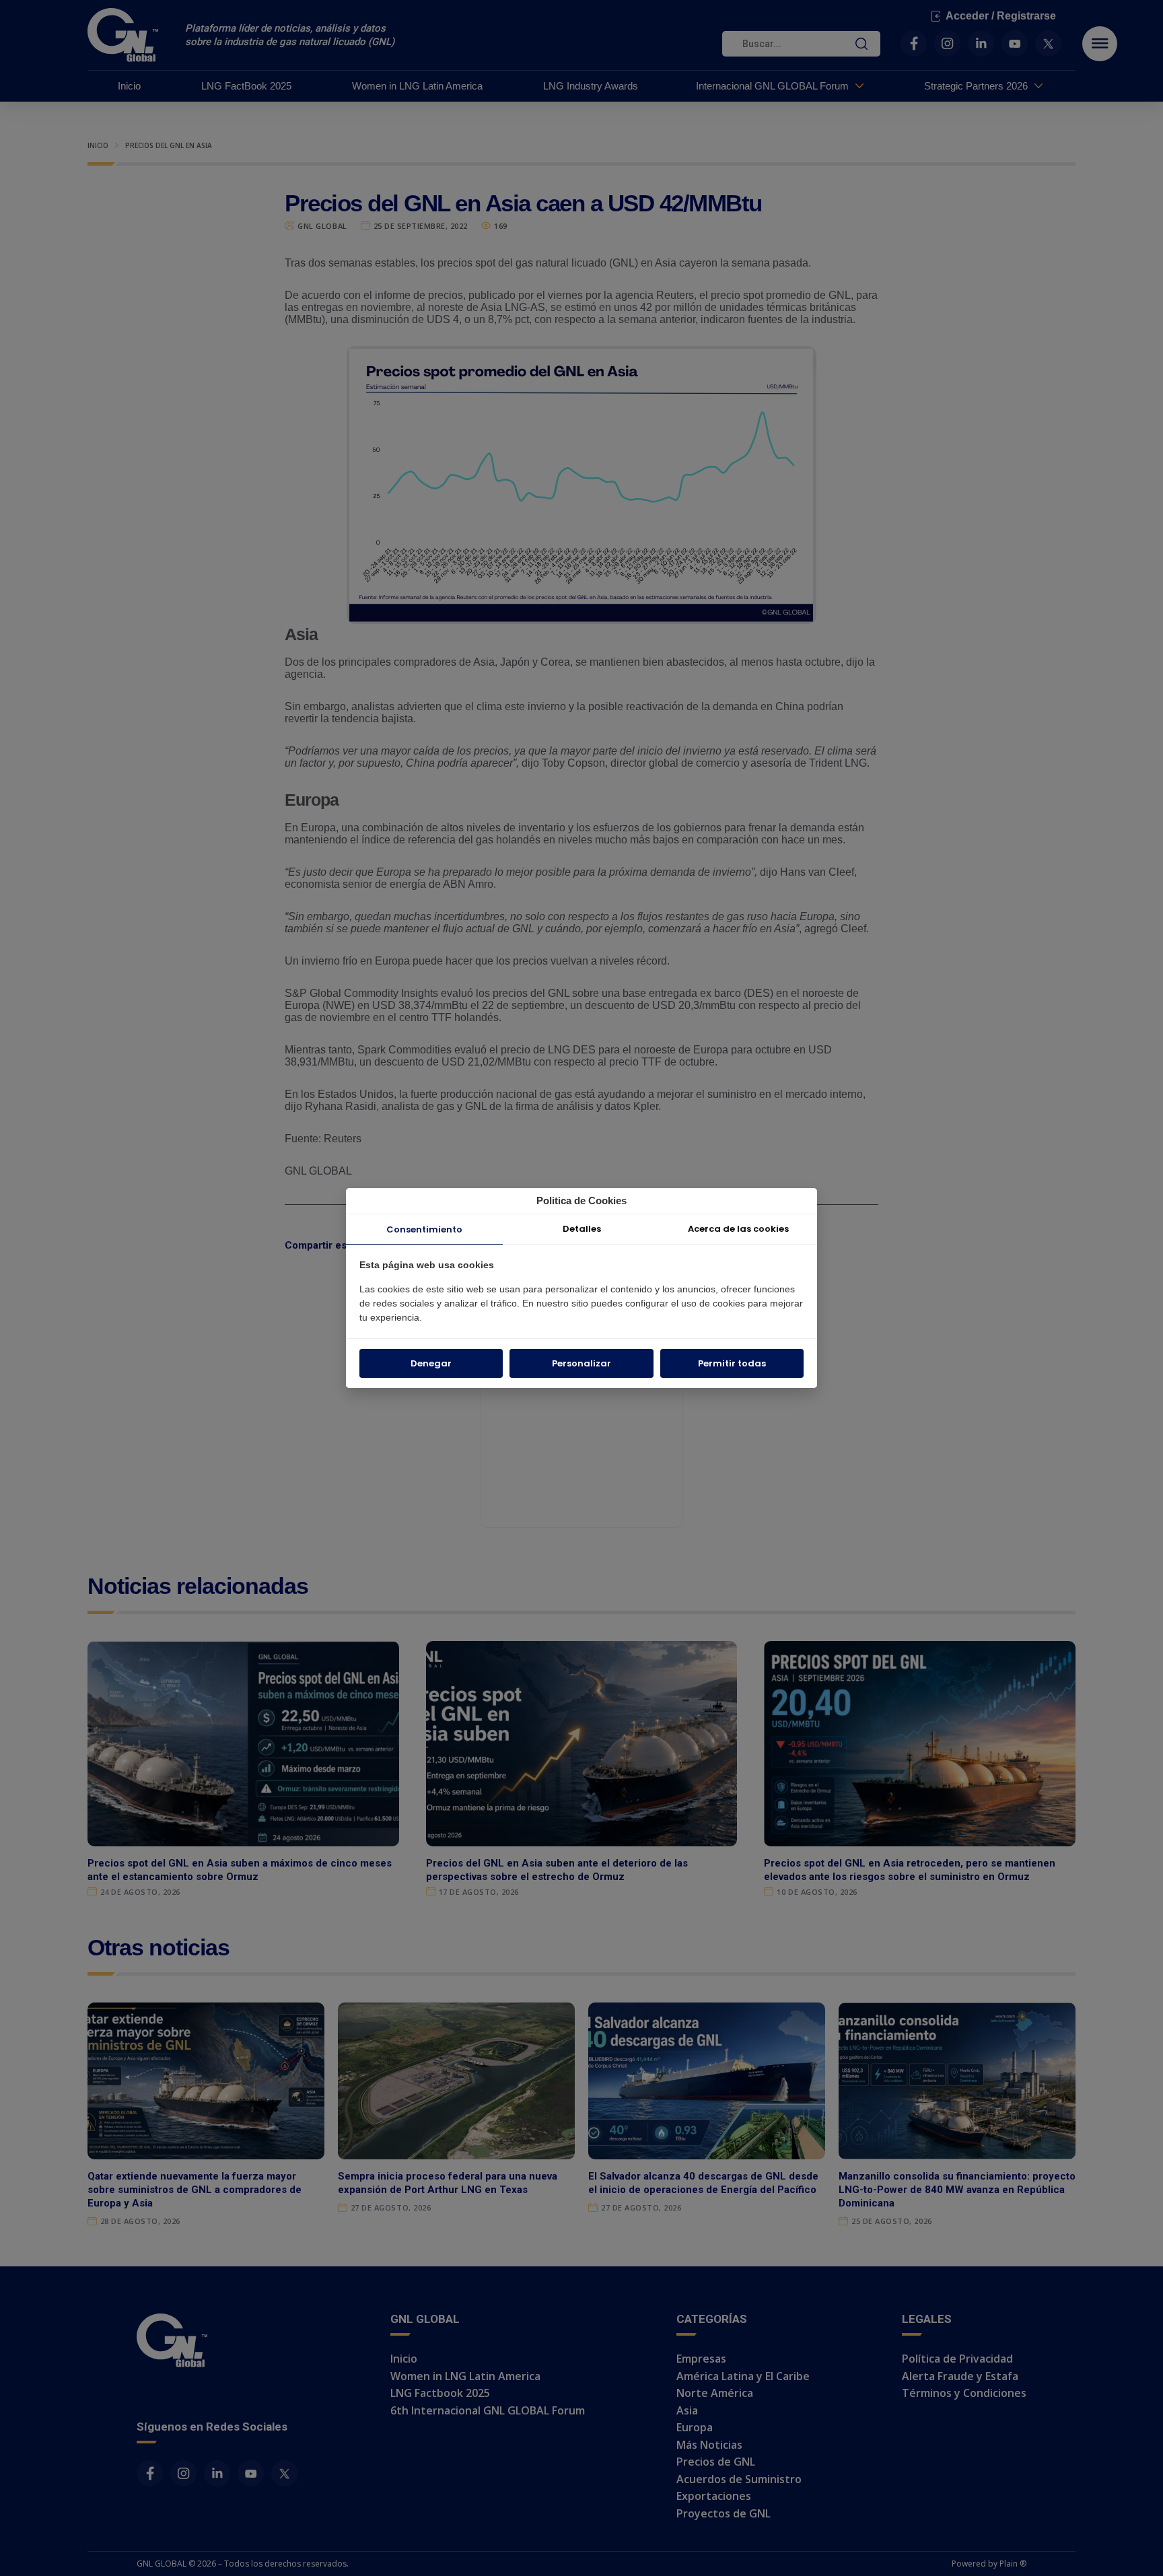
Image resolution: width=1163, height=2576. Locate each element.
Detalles (582, 1229)
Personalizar (581, 1363)
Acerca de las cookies (738, 1229)
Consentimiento (424, 1229)
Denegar (431, 1363)
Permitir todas (732, 1363)
